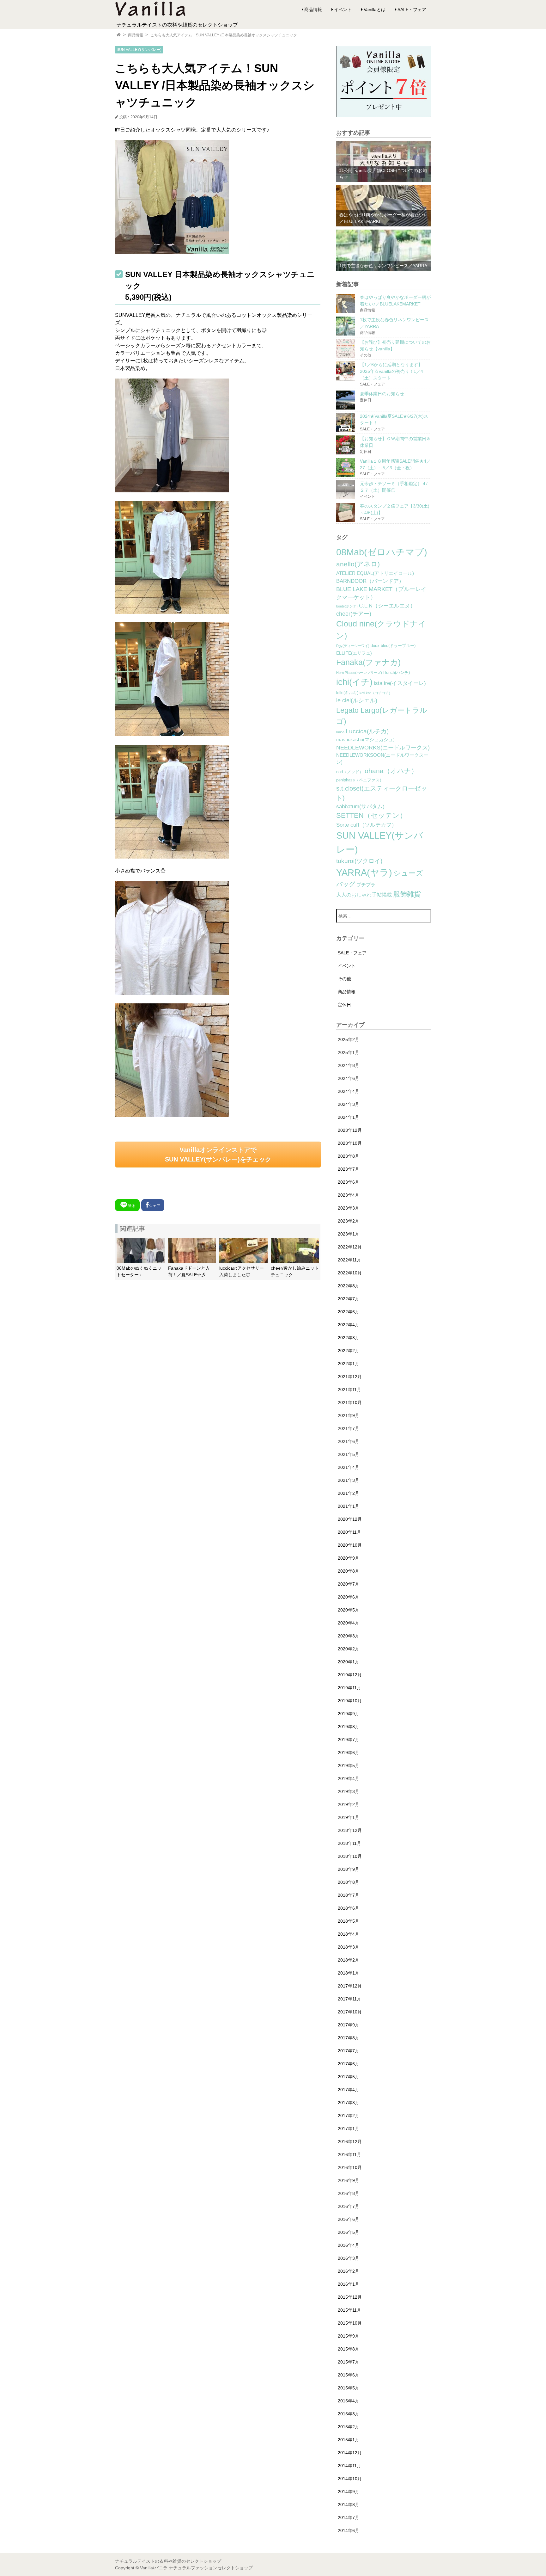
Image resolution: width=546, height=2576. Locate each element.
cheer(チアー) (354, 614)
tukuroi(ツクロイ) (359, 861)
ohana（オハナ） (391, 771)
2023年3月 (349, 1208)
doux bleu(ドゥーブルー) (393, 646)
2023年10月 (350, 1143)
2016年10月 (350, 2167)
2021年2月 (349, 1493)
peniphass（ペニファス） (360, 780)
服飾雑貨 (407, 894)
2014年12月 (350, 2453)
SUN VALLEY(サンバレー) (139, 50)
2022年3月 (349, 1338)
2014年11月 (349, 2466)
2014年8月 (349, 2505)
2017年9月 (349, 2025)
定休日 (344, 1005)
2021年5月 (349, 1454)
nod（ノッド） (350, 772)
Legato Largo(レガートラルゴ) (382, 716)
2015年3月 (349, 2414)
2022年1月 (349, 1364)
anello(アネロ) (358, 564)
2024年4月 (349, 1091)
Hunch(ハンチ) (397, 673)
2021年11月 (349, 1390)
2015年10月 (350, 2323)
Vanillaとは (375, 9)
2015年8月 (349, 2349)
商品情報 (313, 9)
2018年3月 (349, 1947)
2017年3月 (349, 2103)
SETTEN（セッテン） (371, 815)
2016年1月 (349, 2284)
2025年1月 (349, 1052)
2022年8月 (349, 1286)
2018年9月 (349, 1869)
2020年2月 (349, 1649)
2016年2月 (349, 2271)
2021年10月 (350, 1402)
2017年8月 (349, 2038)
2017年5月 (349, 2077)
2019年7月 (349, 1740)
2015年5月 (349, 2388)
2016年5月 (349, 2232)
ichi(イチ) (354, 682)
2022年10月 (350, 1273)
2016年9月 (349, 2180)
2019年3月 (349, 1791)
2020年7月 (349, 1584)
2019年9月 (349, 1714)
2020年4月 (349, 1623)
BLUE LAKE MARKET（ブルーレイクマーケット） (381, 593)
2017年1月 (349, 2129)
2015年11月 (349, 2310)
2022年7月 (349, 1299)
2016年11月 (349, 2154)
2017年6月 (349, 2064)
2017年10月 (350, 2012)
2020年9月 (349, 1558)
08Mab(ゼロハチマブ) (382, 552)
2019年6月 (349, 1753)
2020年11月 (349, 1532)
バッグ (346, 884)
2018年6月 (349, 1908)
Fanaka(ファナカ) (368, 662)
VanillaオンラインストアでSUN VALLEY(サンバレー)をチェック (218, 1155)
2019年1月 (349, 1817)
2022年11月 (349, 1260)
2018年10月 (350, 1856)
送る (132, 1206)
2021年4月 (349, 1467)
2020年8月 (349, 1571)
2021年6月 (349, 1441)
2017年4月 (349, 2090)
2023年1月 (349, 1234)
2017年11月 (349, 1999)
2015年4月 (349, 2401)
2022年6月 (349, 1312)
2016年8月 (349, 2193)
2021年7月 (349, 1428)
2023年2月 (349, 1221)
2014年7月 (349, 2517)
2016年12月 (350, 2142)
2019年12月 (350, 1675)
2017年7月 (349, 2051)
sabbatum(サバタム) (360, 807)
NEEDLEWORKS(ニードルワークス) (383, 748)
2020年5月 (349, 1610)
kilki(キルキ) (347, 693)
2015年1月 (349, 2440)
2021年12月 (350, 1377)
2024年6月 (349, 1078)
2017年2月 (349, 2116)
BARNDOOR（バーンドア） (370, 581)
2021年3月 (349, 1480)
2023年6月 (349, 1182)
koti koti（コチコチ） (376, 693)
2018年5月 (349, 1921)
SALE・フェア (412, 9)
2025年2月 (349, 1039)
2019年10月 (350, 1701)
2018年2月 (349, 1960)
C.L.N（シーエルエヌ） (387, 606)
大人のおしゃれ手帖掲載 (364, 895)
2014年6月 (349, 2530)
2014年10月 (350, 2479)
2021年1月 (349, 1506)
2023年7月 (349, 1169)
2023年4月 (349, 1195)
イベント (343, 9)
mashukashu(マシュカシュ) (365, 740)
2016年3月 (349, 2258)
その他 (344, 979)
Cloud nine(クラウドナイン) (381, 630)
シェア (155, 1206)
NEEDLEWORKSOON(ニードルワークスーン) (382, 759)
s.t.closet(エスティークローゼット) (382, 793)
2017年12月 (350, 1986)
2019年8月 (349, 1727)
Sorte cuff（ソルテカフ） (367, 825)
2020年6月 (349, 1597)
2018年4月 (349, 1934)
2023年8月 (349, 1156)
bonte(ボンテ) (347, 606)
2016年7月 (349, 2206)
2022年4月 (349, 1325)
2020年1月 (349, 1662)
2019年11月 (349, 1688)
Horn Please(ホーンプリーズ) (359, 673)
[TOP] (119, 35)
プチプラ (366, 885)
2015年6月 (349, 2375)
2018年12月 (350, 1830)
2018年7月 (349, 1895)
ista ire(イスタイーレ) (400, 683)
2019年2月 (349, 1804)
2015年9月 (349, 2336)
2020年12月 (350, 1519)
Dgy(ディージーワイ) (353, 646)
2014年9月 (349, 2492)
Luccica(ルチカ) (367, 731)
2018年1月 (349, 1973)
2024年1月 (349, 1117)
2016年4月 (349, 2245)
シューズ (408, 873)
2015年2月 (349, 2427)
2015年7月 (349, 2362)
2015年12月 (350, 2297)
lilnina (340, 732)
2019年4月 (349, 1778)
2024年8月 (349, 1065)
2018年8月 (349, 1882)
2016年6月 (349, 2219)
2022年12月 (350, 1247)
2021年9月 (349, 1415)
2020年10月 (350, 1545)
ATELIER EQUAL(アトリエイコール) (375, 573)
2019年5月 (349, 1766)
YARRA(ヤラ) (364, 872)
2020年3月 (349, 1636)
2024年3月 (349, 1104)
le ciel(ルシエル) (357, 700)
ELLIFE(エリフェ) (354, 653)
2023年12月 (350, 1130)
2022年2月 (349, 1351)
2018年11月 (349, 1843)
